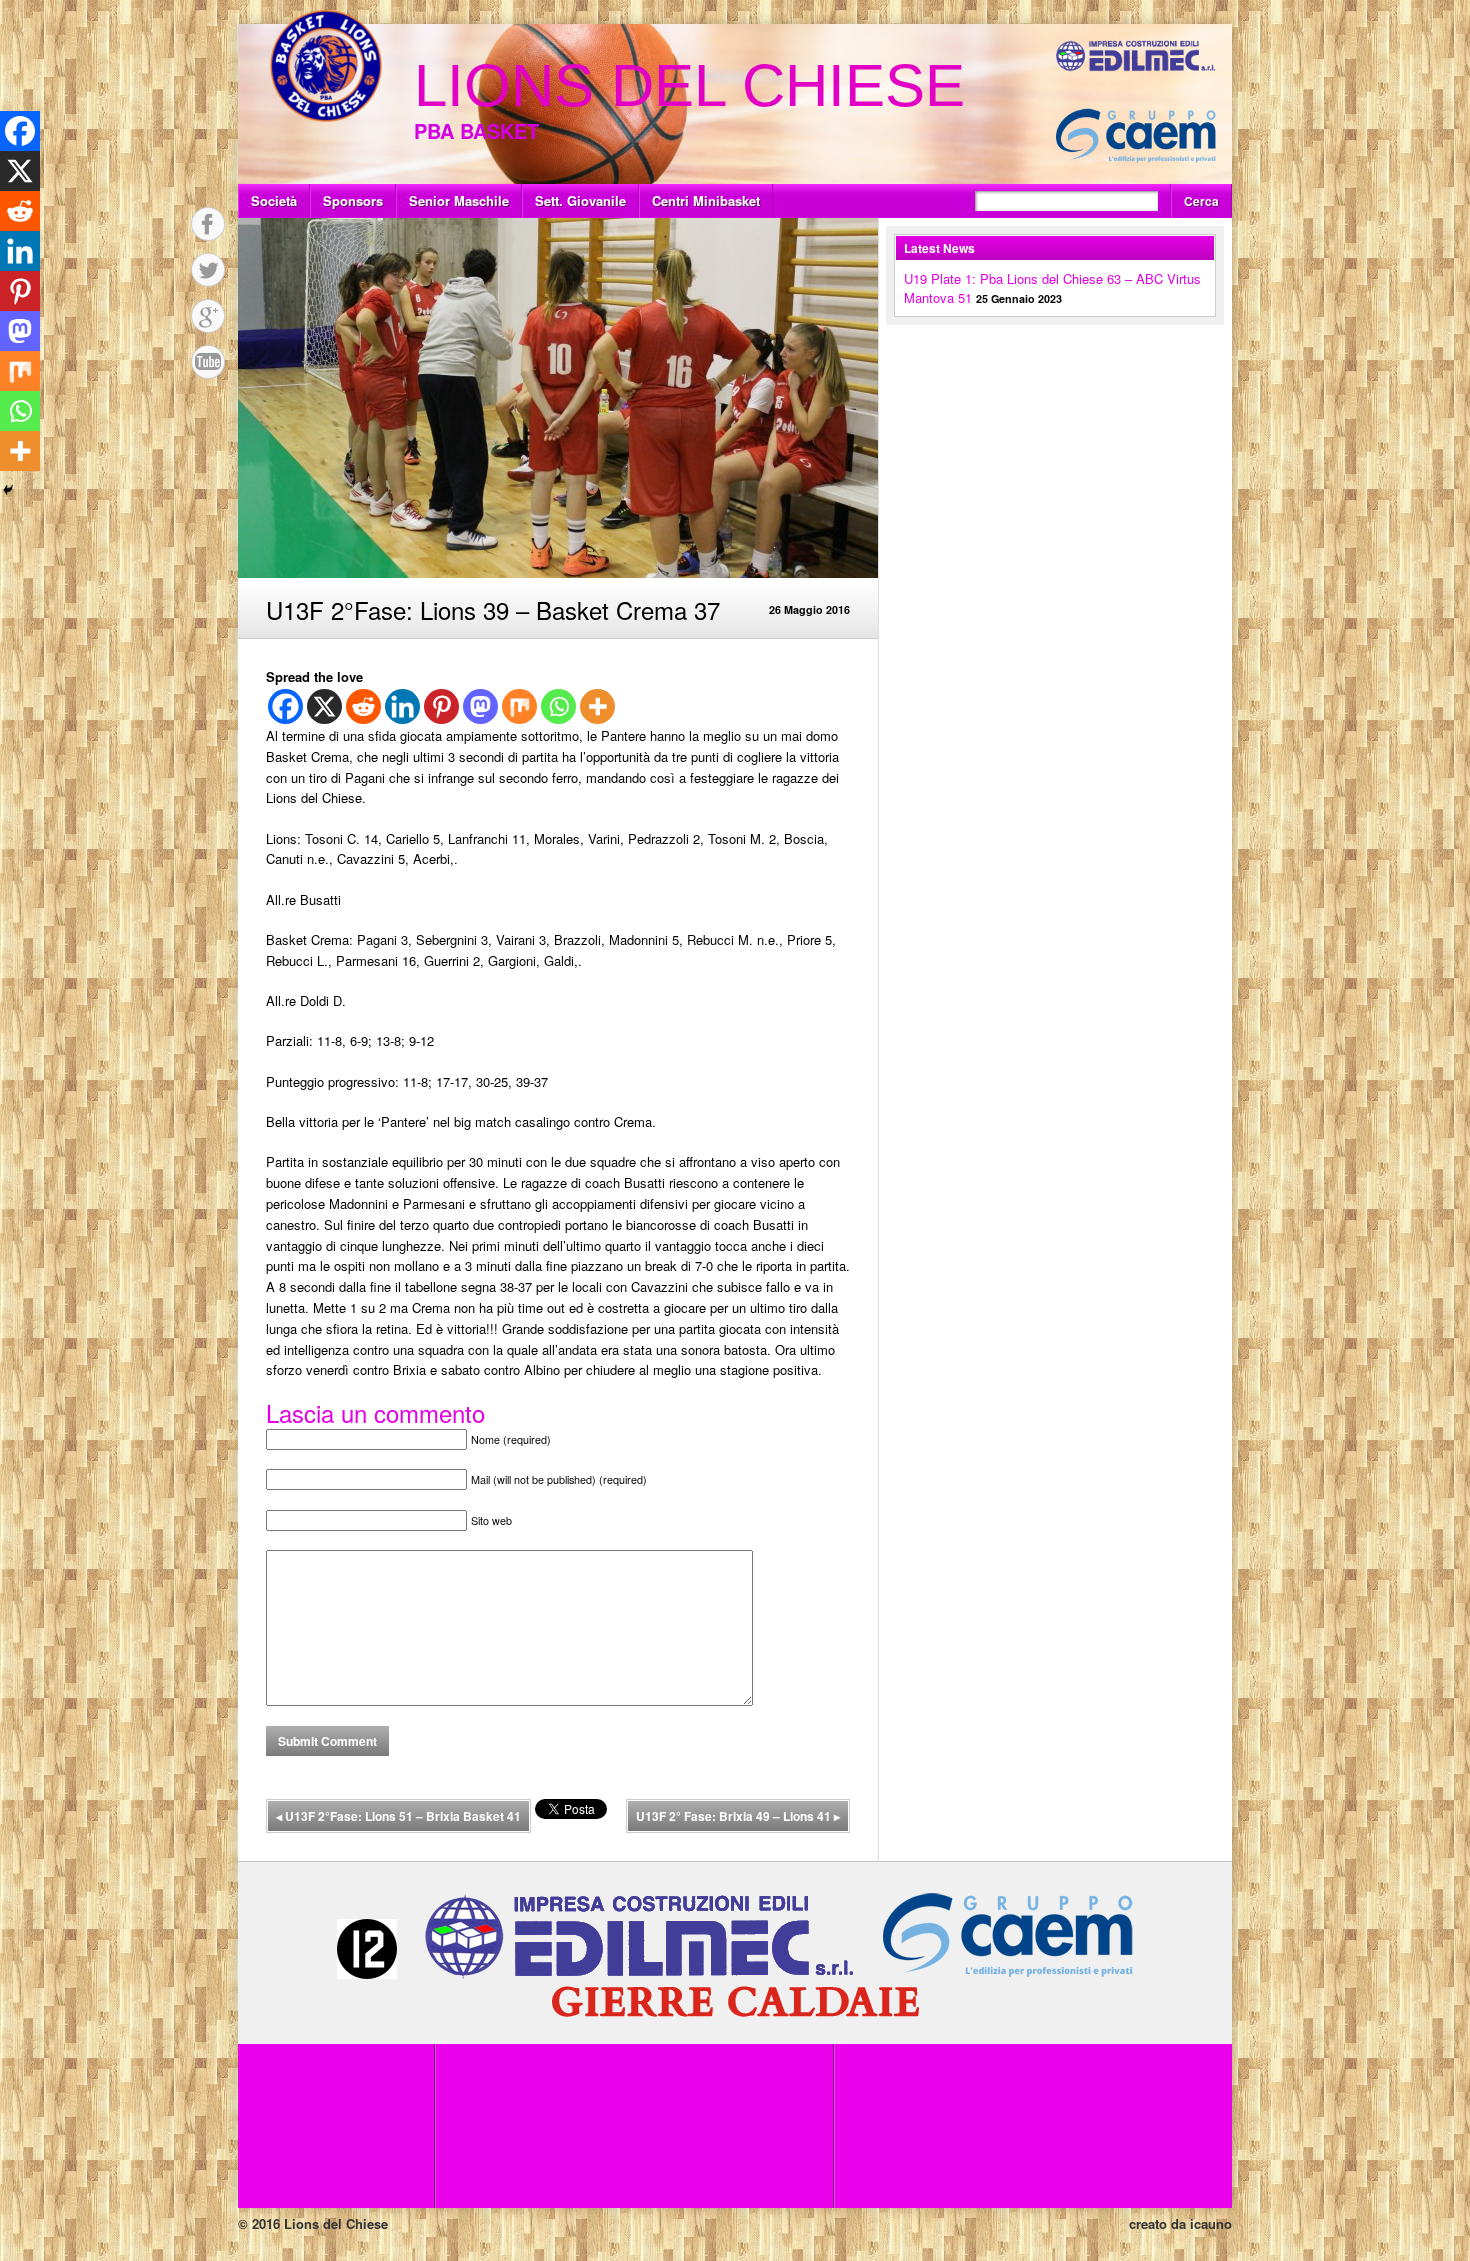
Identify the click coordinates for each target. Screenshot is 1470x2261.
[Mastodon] (480, 706)
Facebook (208, 224)
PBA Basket (476, 130)
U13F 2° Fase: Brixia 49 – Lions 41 (738, 1816)
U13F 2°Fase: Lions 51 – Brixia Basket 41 (398, 1816)
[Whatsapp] (558, 706)
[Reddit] (363, 706)
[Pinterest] (441, 706)
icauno (1211, 2223)
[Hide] (8, 490)
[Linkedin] (402, 706)
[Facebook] (285, 706)
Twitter (208, 270)
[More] (597, 706)
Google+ (208, 316)
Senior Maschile (459, 200)
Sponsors (353, 200)
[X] (324, 706)
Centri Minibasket (706, 200)
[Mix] (519, 706)
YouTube (208, 362)
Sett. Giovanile (580, 200)
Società (274, 200)
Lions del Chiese (689, 85)
